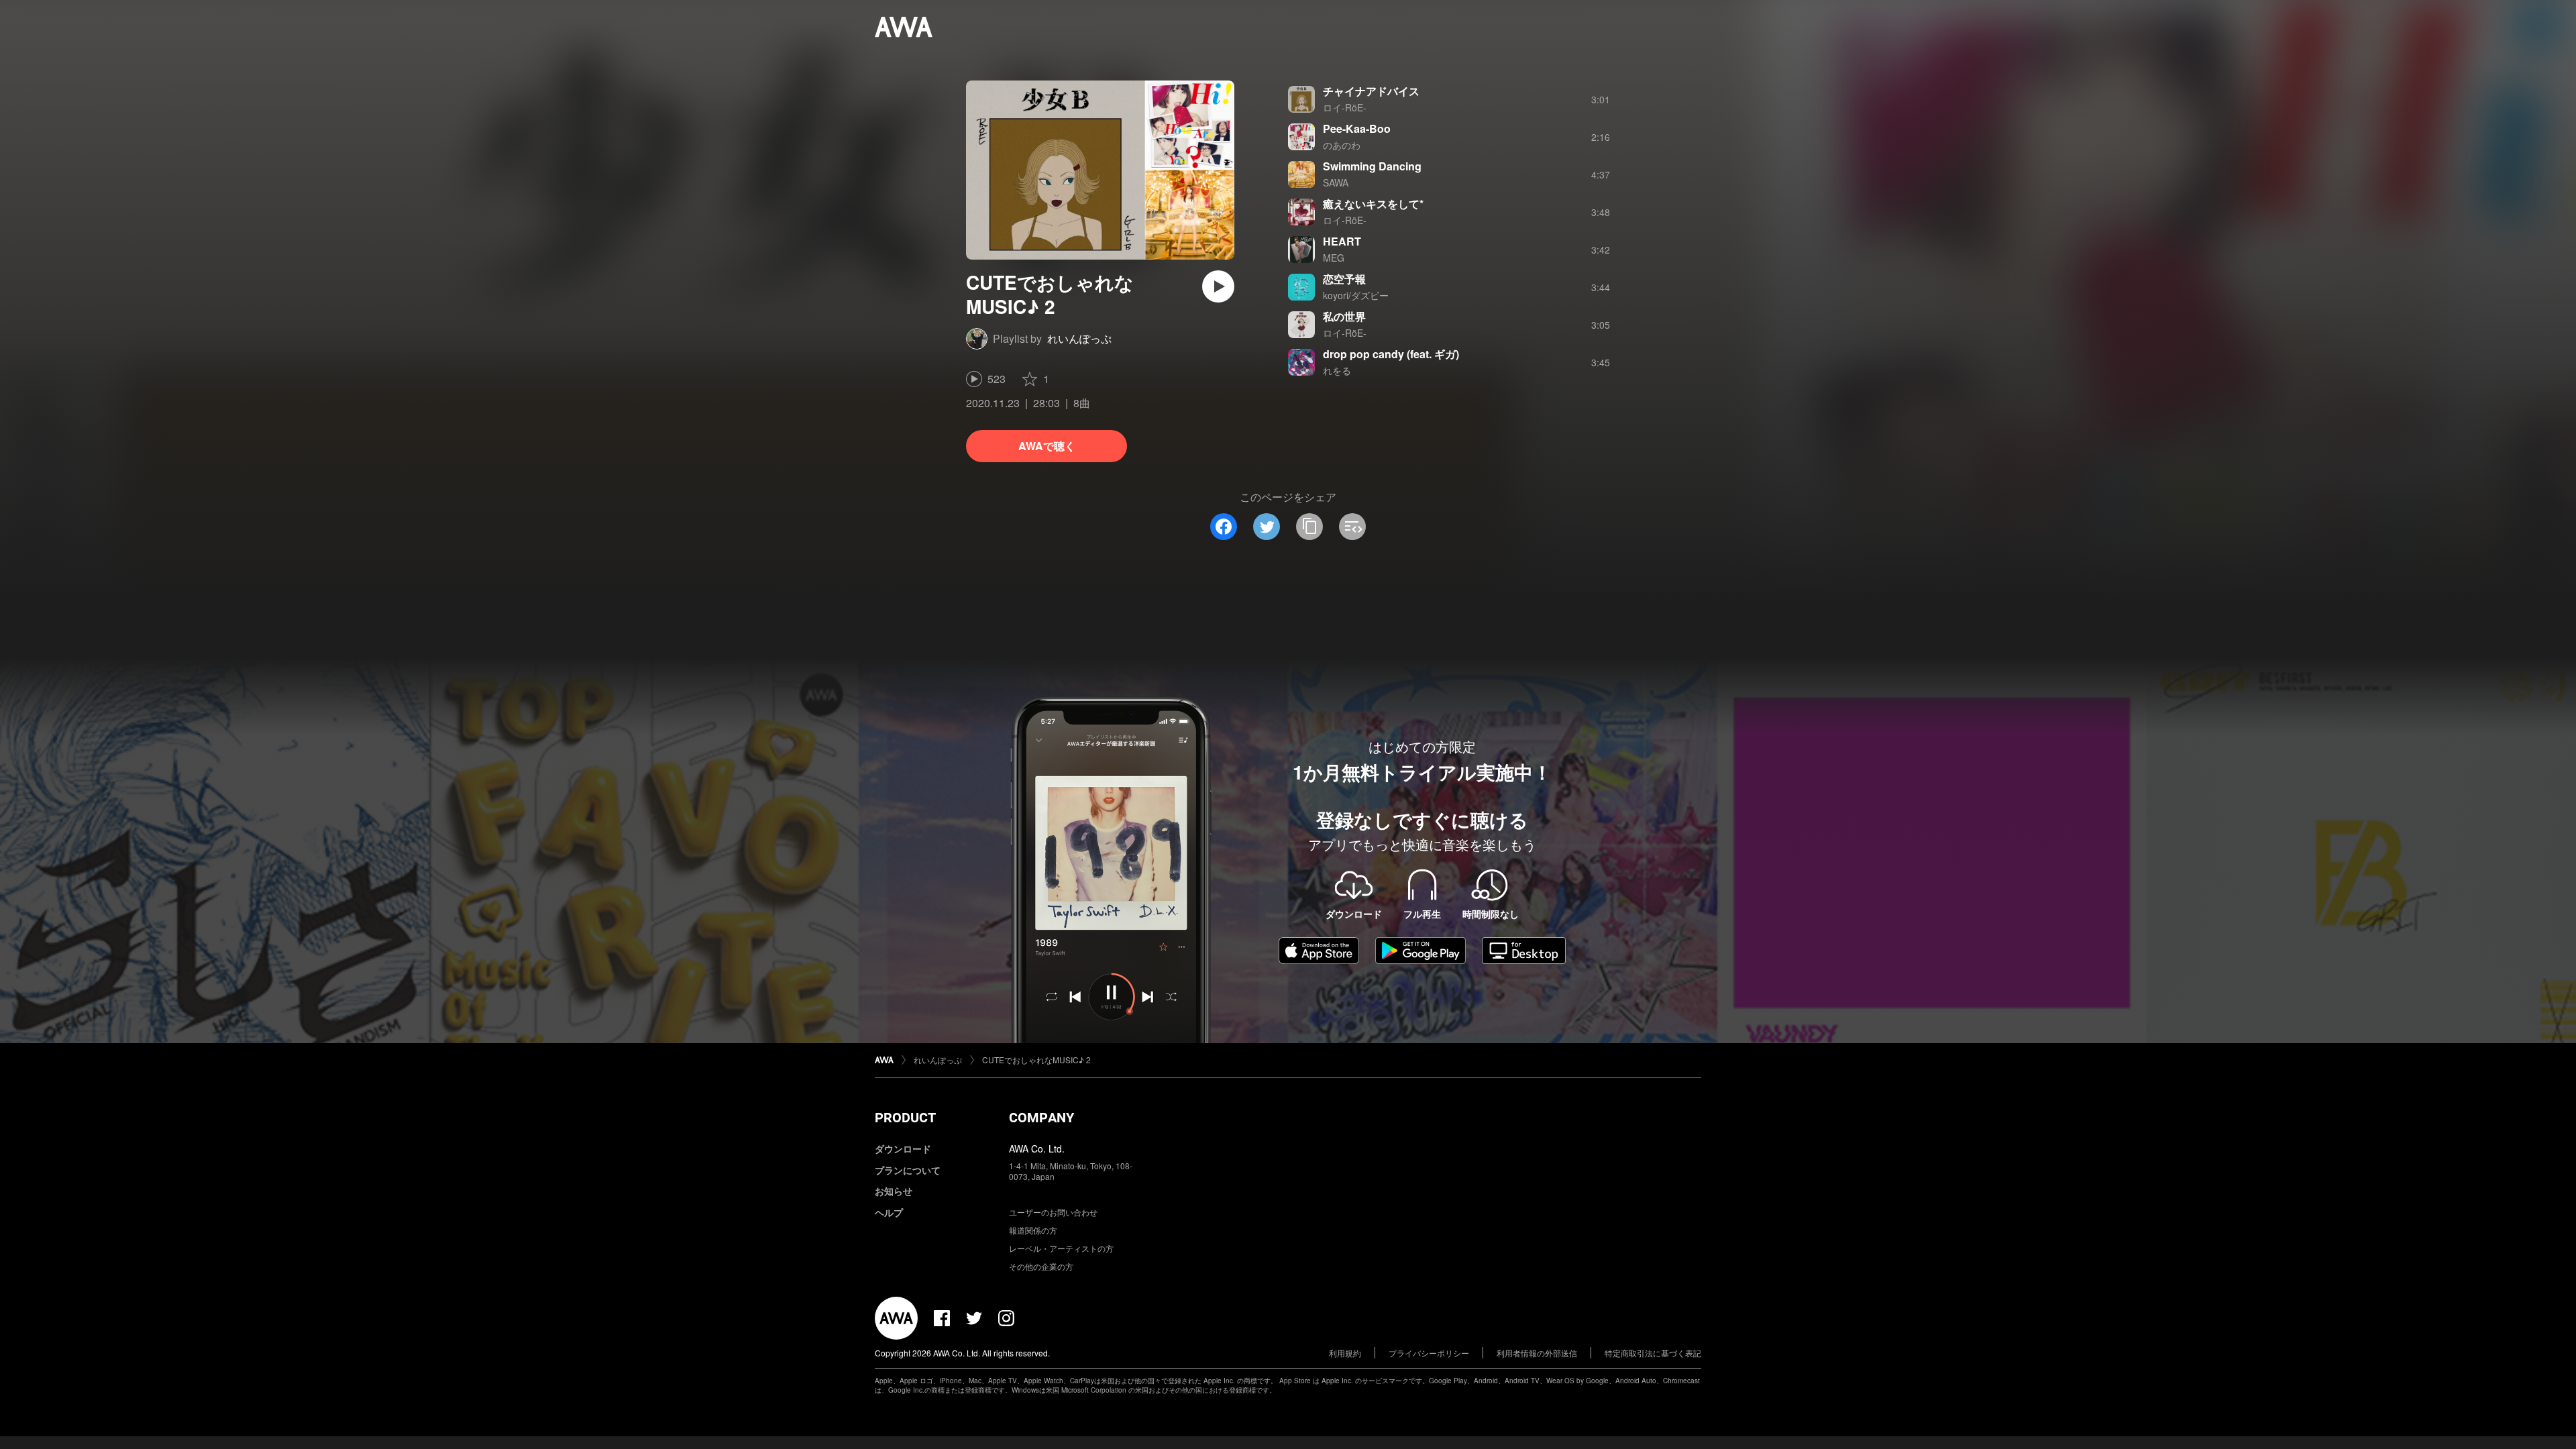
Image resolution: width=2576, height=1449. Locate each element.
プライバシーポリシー (1429, 1353)
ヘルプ (889, 1212)
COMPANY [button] (1041, 1118)
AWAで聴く (1047, 446)
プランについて (908, 1170)
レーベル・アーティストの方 (1061, 1248)
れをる (1337, 370)
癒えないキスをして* (1373, 204)
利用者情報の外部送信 (1537, 1353)
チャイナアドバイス (1371, 91)
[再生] (1218, 286)
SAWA (1336, 182)
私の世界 (1344, 316)
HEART (1342, 241)
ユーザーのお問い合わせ (1053, 1212)
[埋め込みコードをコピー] (1352, 527)
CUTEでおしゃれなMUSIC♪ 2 (1036, 1060)
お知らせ (894, 1191)
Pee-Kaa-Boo (1357, 128)
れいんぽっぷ (1079, 338)
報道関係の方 (1033, 1230)
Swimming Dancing (1372, 166)
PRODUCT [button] (905, 1118)
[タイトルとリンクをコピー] (1309, 527)
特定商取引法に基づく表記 (1653, 1353)
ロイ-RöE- (1345, 107)
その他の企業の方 (1041, 1266)
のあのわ (1342, 145)
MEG (1334, 258)
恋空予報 (1344, 279)
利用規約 (1345, 1353)
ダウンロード (903, 1148)
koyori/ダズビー (1356, 295)
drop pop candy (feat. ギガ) (1391, 354)
